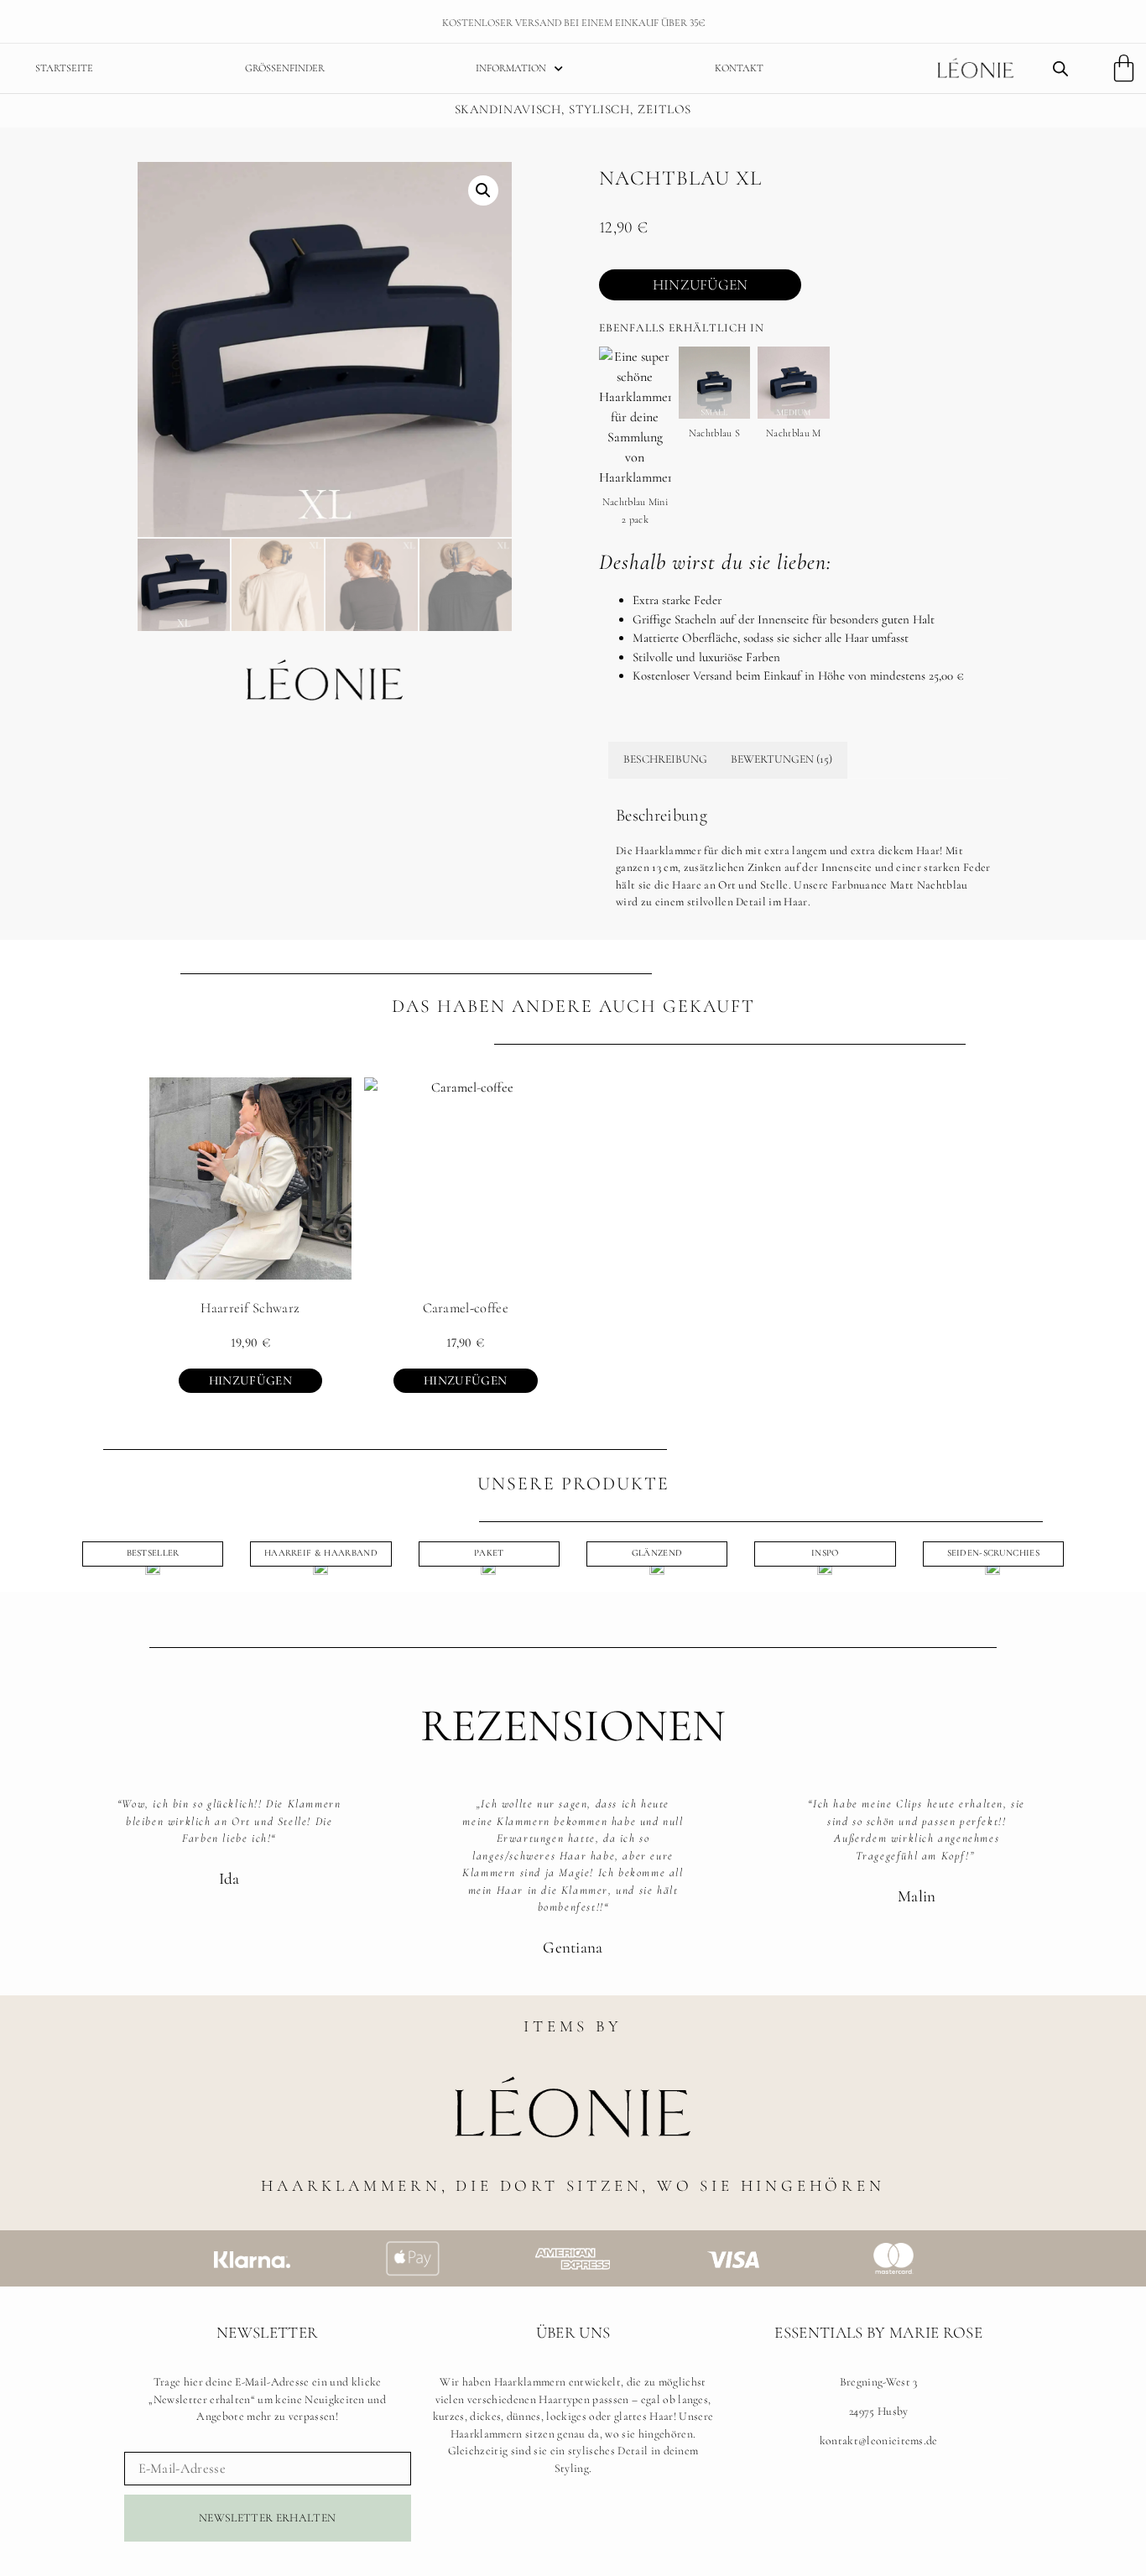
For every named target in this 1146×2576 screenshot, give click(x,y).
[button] (483, 190)
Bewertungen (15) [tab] (781, 759)
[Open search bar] (1060, 69)
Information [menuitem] (511, 68)
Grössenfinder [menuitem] (285, 68)
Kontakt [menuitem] (739, 68)
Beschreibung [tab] (665, 759)
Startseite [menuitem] (64, 68)
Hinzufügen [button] (250, 1380)
